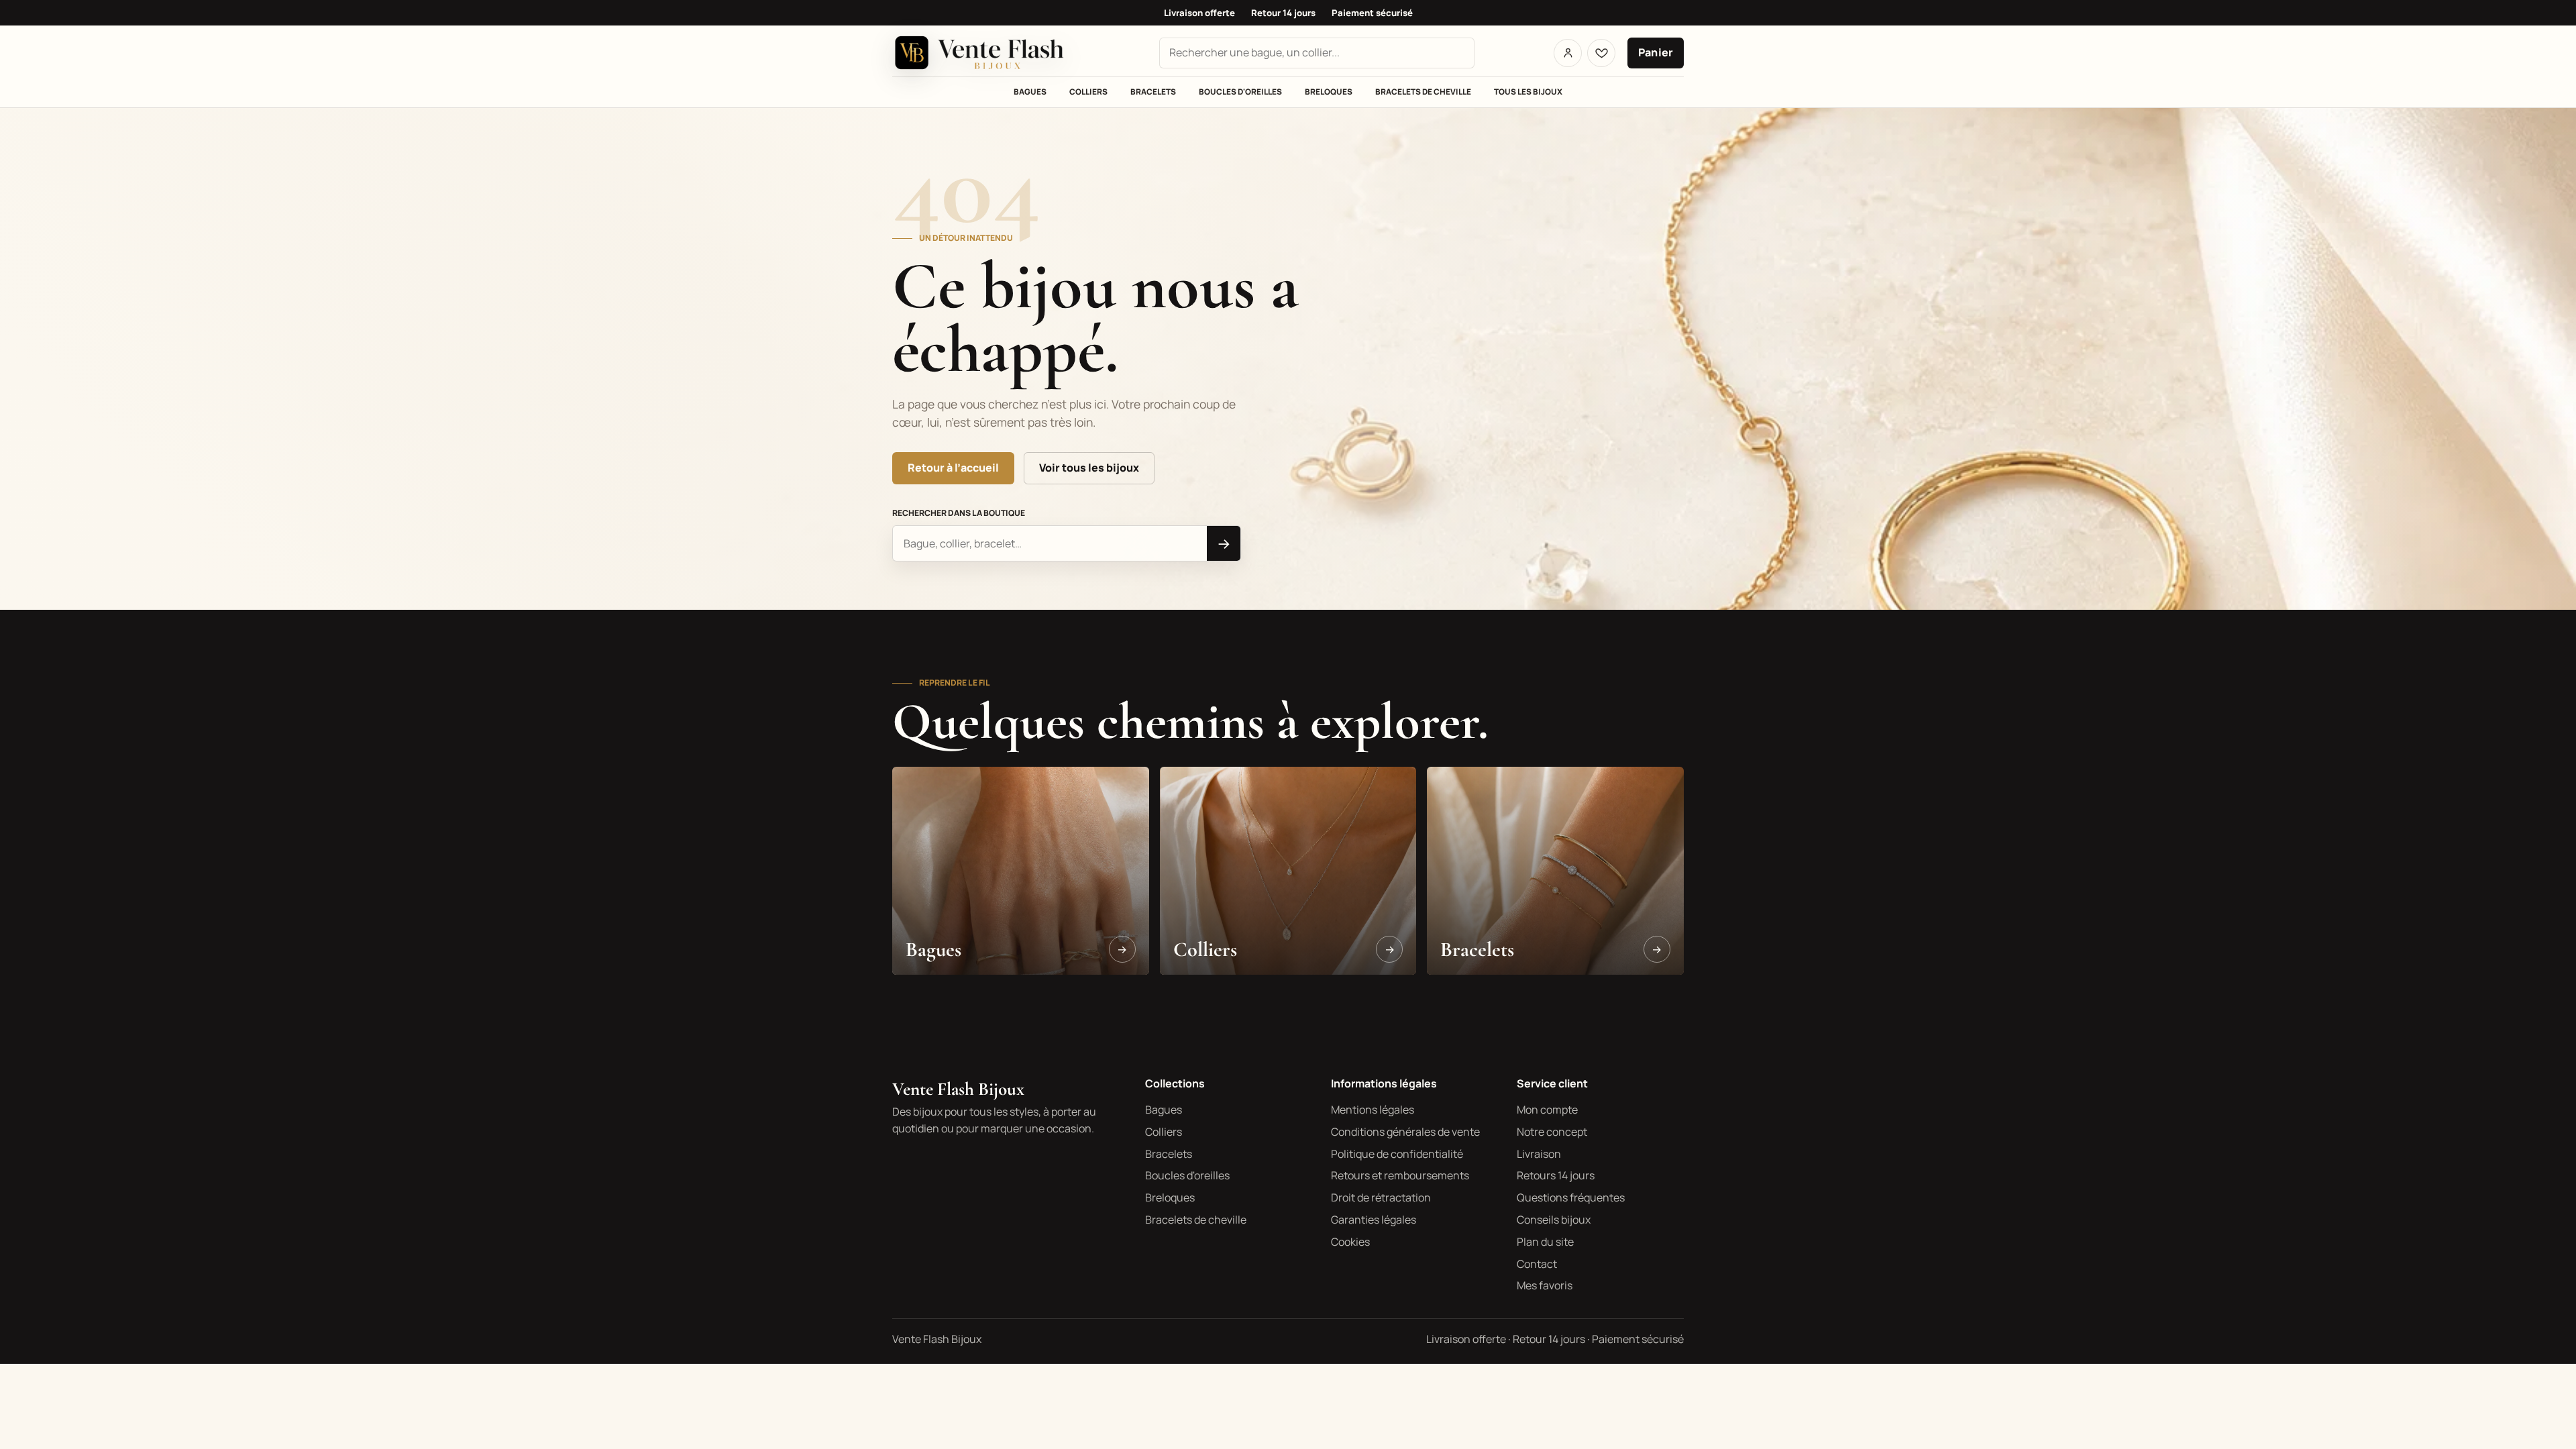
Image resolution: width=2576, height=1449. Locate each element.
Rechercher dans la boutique (959, 513)
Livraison (1539, 1154)
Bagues (1030, 92)
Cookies (1350, 1242)
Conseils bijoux (1554, 1220)
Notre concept (1552, 1132)
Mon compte (1547, 1110)
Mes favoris (1545, 1285)
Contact (1537, 1264)
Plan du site (1545, 1242)
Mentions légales (1373, 1110)
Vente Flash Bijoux (958, 1089)
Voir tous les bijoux (1089, 468)
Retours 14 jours (1556, 1175)
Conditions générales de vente (1405, 1132)
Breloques (1329, 92)
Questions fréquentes (1571, 1197)
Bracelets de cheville (1423, 92)
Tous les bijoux (1528, 92)
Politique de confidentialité (1397, 1154)
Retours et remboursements (1400, 1175)
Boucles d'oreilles (1240, 92)
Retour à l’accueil (953, 468)
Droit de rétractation (1381, 1197)
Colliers (1088, 92)
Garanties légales (1374, 1220)
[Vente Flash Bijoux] (986, 53)
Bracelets (1153, 92)
